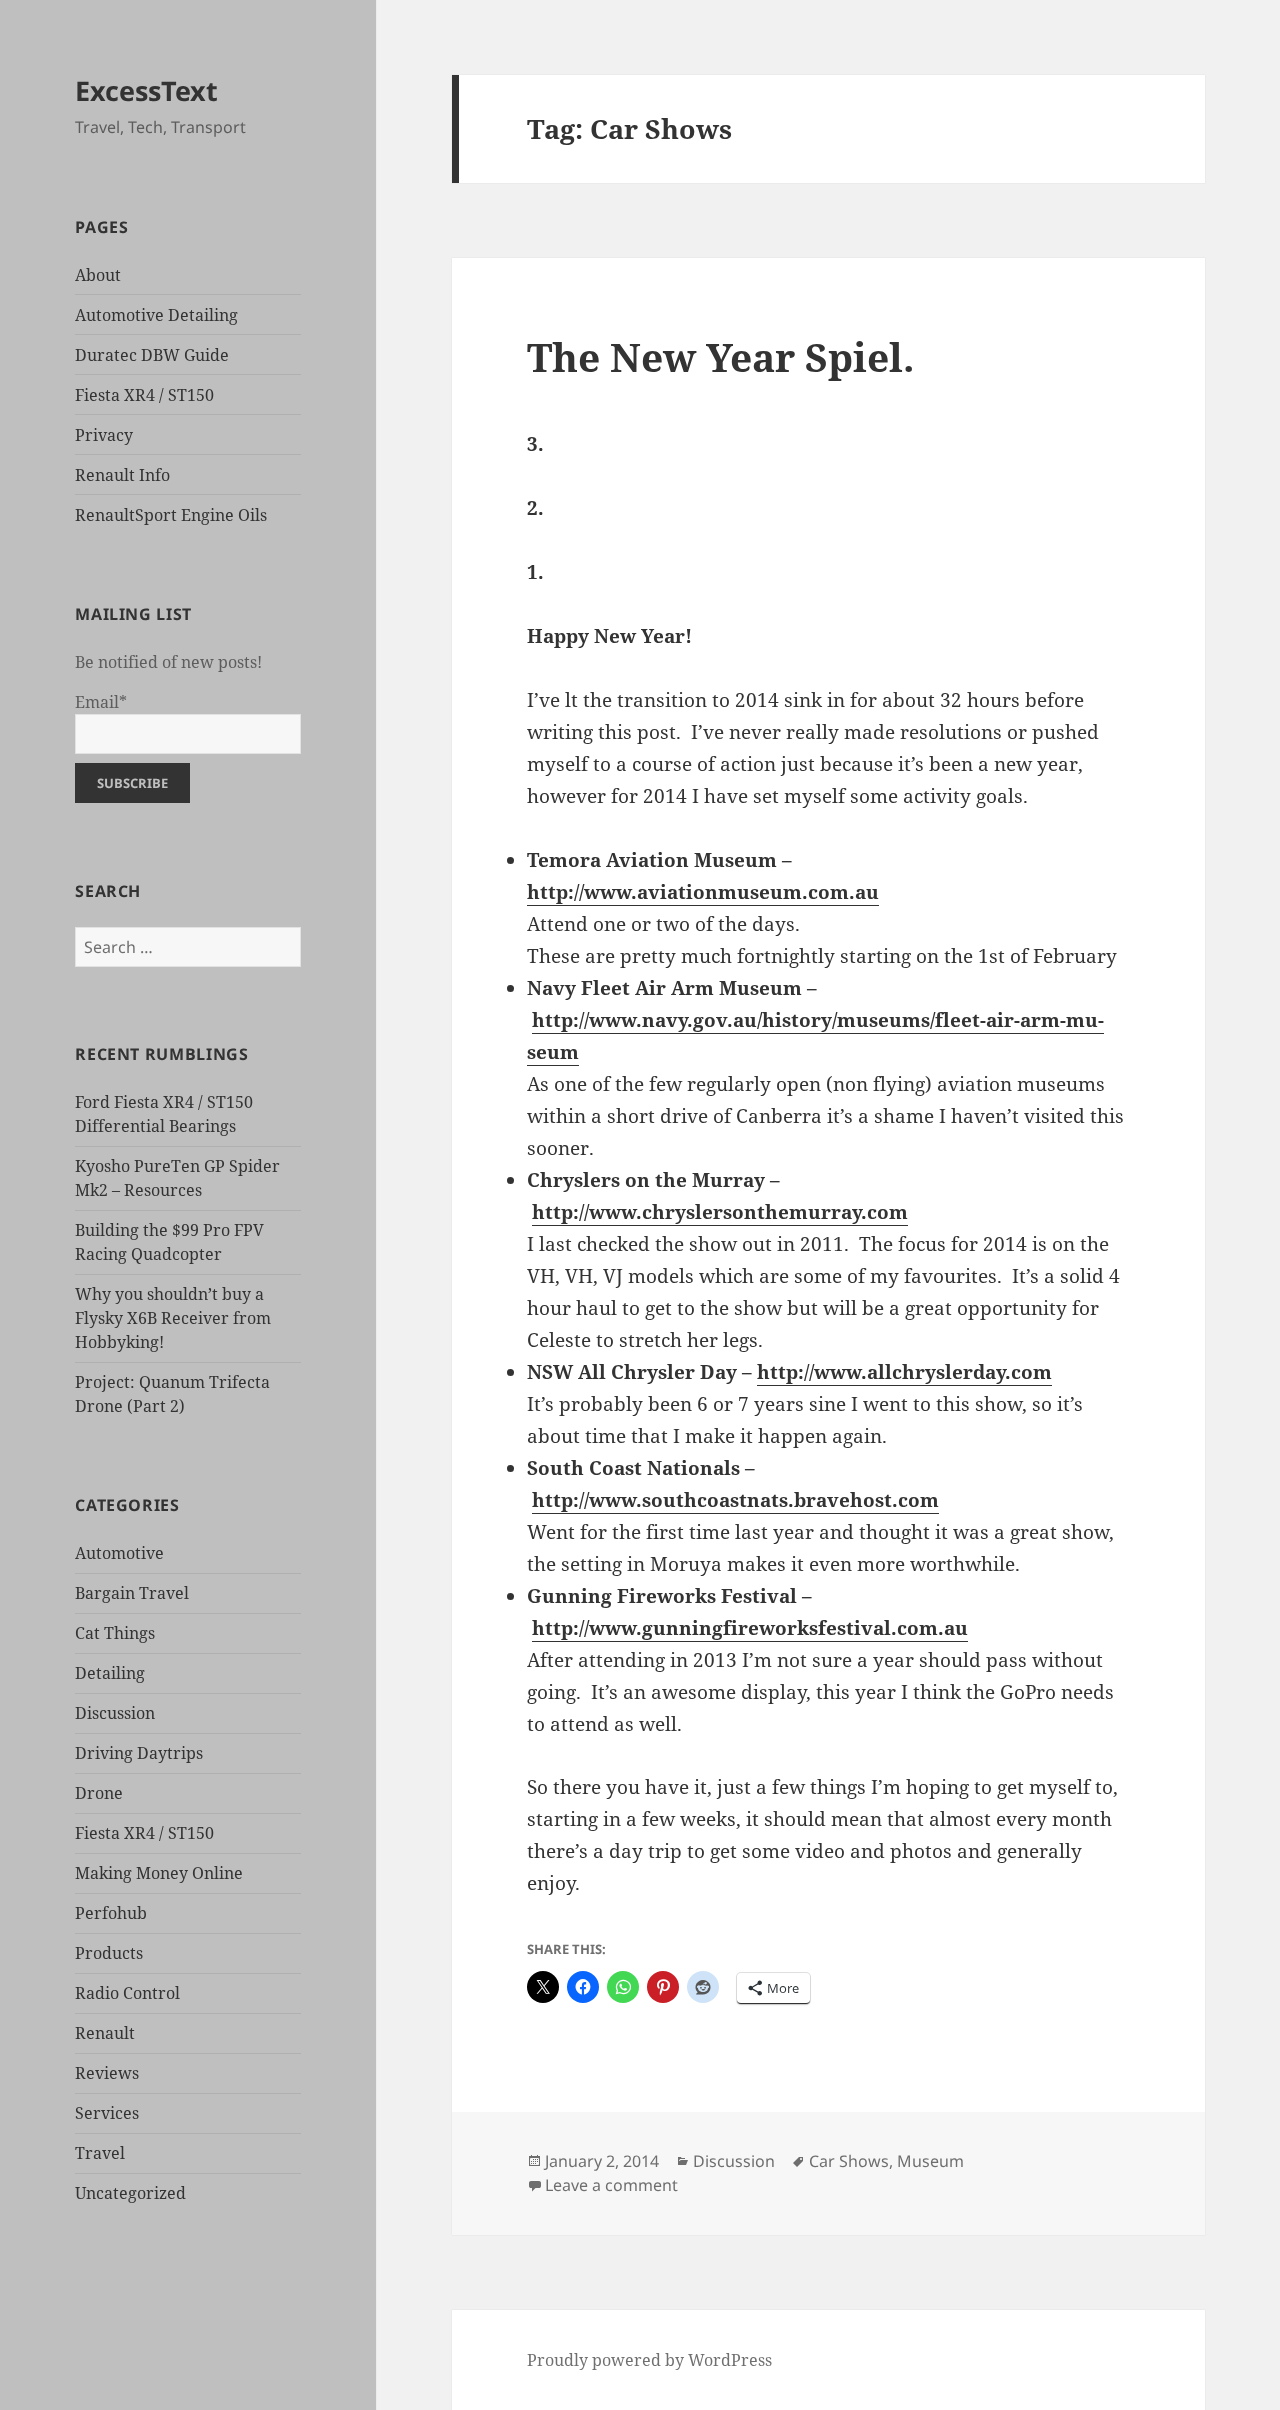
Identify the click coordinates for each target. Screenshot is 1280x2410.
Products (109, 1953)
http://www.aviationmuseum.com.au (703, 892)
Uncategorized (130, 2193)
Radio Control (127, 1993)
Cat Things (115, 1633)
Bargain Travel (132, 1593)
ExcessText (146, 90)
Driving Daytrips (139, 1753)
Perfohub (111, 1913)
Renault (105, 2033)
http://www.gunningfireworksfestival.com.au (750, 1628)
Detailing (110, 1673)
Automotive (119, 1553)
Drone (99, 1793)
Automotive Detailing (156, 315)
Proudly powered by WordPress (649, 2360)
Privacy (104, 435)
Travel (100, 2153)
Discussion (115, 1713)
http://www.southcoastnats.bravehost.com (735, 1500)
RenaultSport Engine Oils (171, 515)
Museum (930, 2161)
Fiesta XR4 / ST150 (144, 395)
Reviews (107, 2073)
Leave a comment (611, 2185)
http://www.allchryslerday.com (904, 1372)
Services (107, 2113)
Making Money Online (159, 1873)
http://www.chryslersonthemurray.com (720, 1212)
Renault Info (122, 475)
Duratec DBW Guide (152, 355)
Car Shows (849, 2161)
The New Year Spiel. (720, 356)
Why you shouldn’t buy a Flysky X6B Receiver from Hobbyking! (173, 1318)
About (98, 275)
